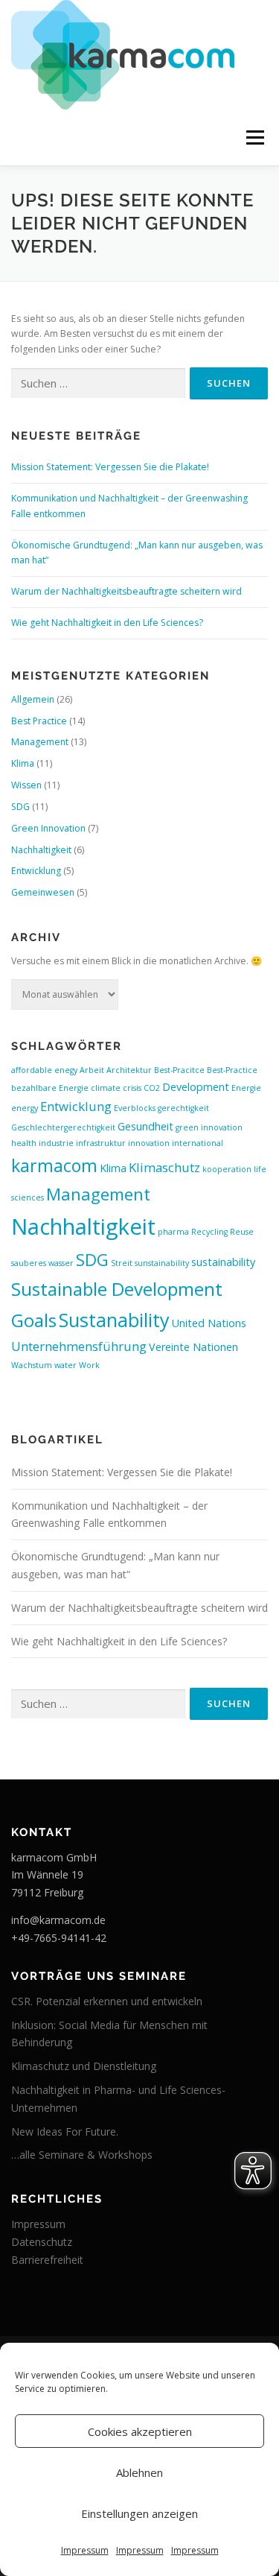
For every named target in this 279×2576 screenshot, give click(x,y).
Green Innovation (48, 828)
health (24, 1143)
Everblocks (135, 1108)
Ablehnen (139, 2472)
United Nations (209, 1323)
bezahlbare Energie (50, 1088)
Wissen (26, 785)
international (198, 1143)
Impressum (85, 2550)
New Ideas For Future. (65, 2132)
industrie (56, 1143)
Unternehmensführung (79, 1346)
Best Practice (39, 721)
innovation (149, 1143)
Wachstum (32, 1365)
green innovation (209, 1127)
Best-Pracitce (179, 1070)
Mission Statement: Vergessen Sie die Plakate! (110, 467)
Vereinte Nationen (193, 1347)
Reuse (242, 1232)
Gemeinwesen (43, 892)
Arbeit (92, 1070)
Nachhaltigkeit (41, 850)
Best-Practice (232, 1070)
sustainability (223, 1262)
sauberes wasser (42, 1263)
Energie (246, 1088)
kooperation (227, 1169)
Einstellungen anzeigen (139, 2513)
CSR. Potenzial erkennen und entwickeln (107, 2001)
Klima (23, 763)
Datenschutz (42, 2242)
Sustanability (114, 1320)
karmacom (54, 1165)
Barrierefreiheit (47, 2260)
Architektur (129, 1070)
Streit (122, 1263)
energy (25, 1108)
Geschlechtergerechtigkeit (63, 1127)
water (65, 1365)
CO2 (152, 1088)
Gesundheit (145, 1126)
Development (196, 1087)
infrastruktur (101, 1143)
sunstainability (162, 1263)
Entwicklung (36, 871)
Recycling (209, 1232)
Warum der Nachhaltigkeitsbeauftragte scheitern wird (126, 591)
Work (89, 1365)
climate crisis (116, 1088)
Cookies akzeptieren (140, 2431)
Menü (254, 137)
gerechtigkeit (183, 1108)
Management (40, 742)
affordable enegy (44, 1070)
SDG (20, 807)
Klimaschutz (164, 1167)
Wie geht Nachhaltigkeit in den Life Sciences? (107, 623)
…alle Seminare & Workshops (82, 2155)
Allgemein (33, 699)
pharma (173, 1232)
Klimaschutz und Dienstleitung (84, 2066)
